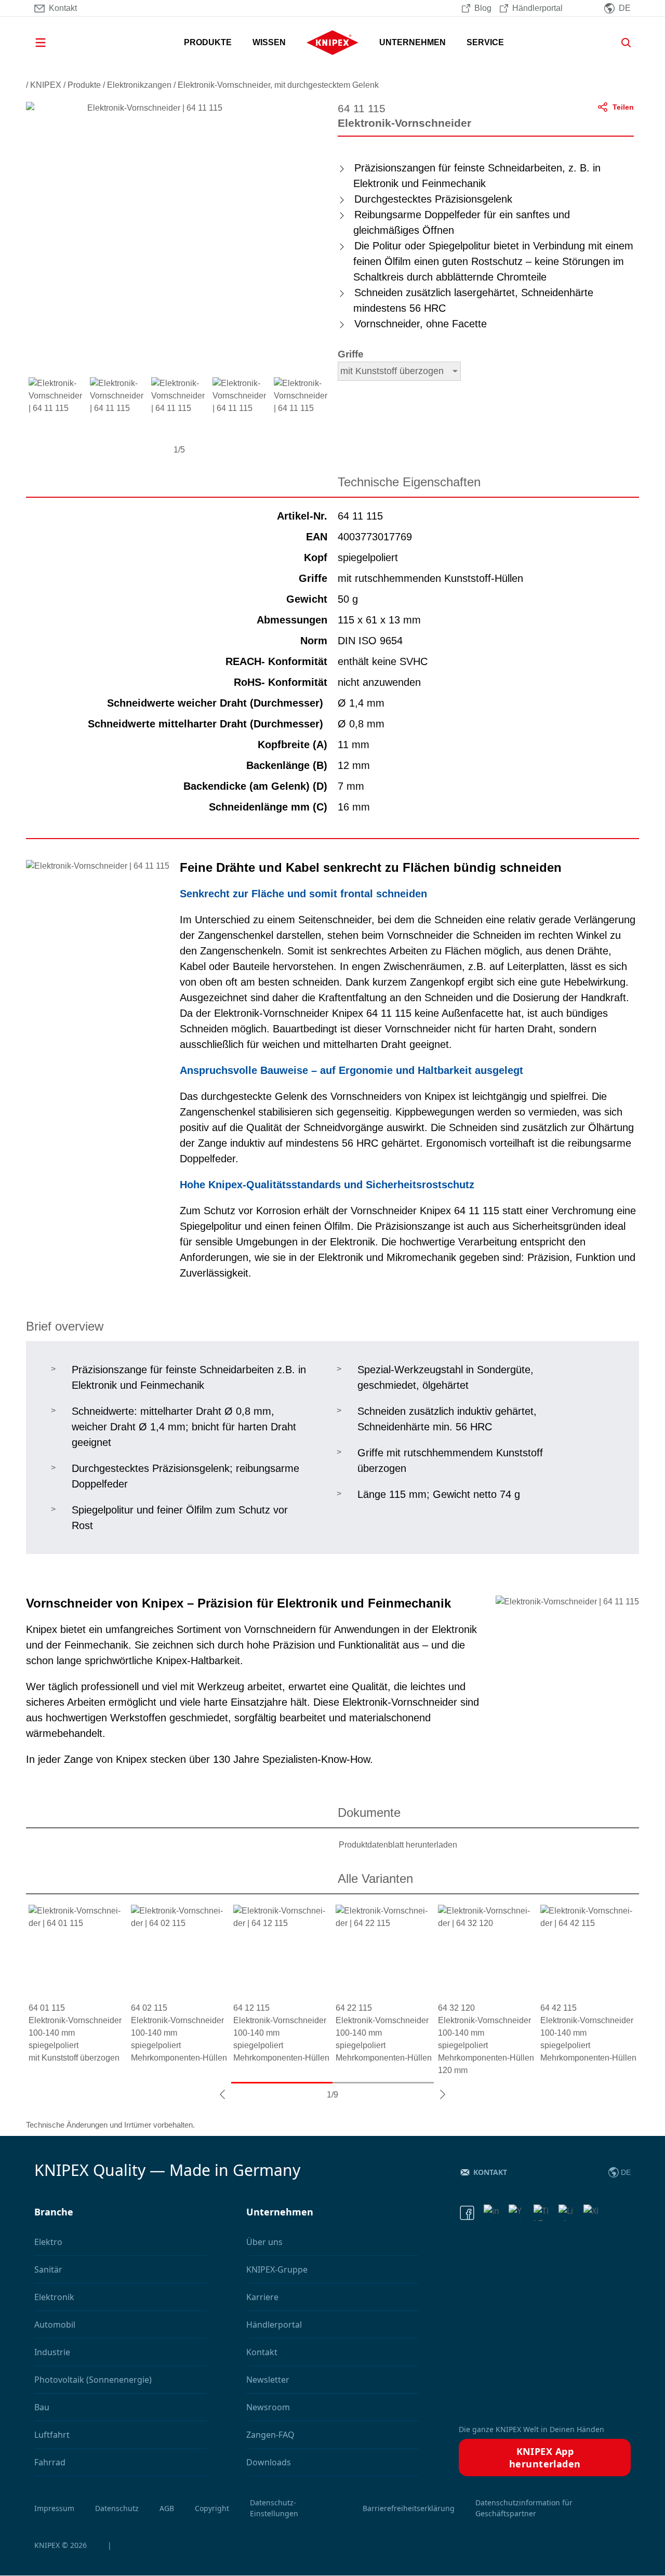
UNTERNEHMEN (413, 42)
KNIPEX (46, 85)
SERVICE (485, 42)
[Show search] (622, 43)
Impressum (54, 2508)
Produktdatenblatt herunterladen (398, 1845)
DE (626, 2172)
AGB (167, 2508)
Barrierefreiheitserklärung (409, 2508)
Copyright (212, 2508)
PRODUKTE (208, 42)
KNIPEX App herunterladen (545, 2458)
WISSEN (269, 42)
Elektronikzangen (139, 85)
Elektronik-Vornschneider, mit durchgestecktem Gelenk (278, 85)
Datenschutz (117, 2508)
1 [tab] (282, 2083)
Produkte (84, 85)
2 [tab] (383, 2083)
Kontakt (490, 2172)
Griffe (351, 354)
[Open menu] (55, 43)
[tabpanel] (77, 1984)
